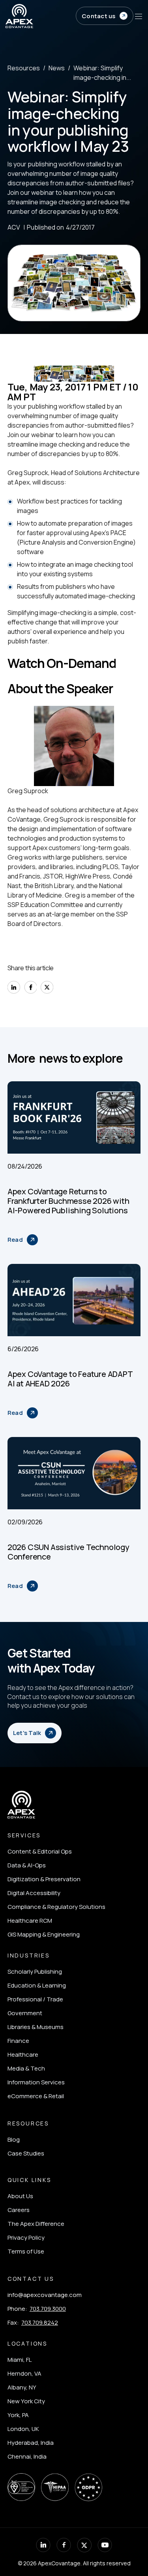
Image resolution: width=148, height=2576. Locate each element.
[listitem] (56, 1851)
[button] (104, 16)
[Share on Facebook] (30, 987)
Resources (24, 68)
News (57, 68)
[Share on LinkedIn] (14, 987)
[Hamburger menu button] (139, 16)
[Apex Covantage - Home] (40, 16)
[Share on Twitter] (47, 987)
